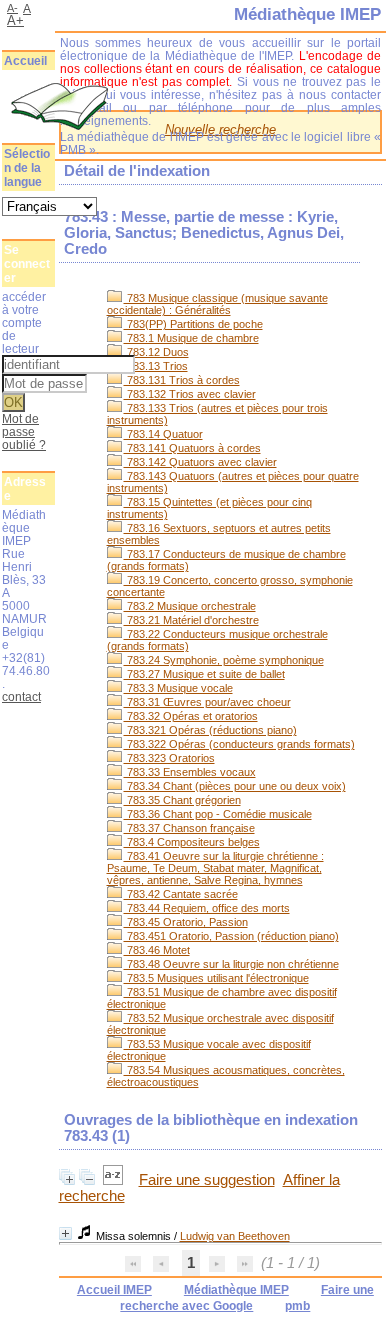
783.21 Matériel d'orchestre (191, 620)
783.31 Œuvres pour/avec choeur (207, 702)
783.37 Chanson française (189, 828)
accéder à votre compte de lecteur (24, 322)
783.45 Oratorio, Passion (186, 922)
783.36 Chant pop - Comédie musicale (218, 814)
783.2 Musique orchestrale (190, 606)
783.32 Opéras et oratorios (191, 716)
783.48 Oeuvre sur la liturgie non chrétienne (231, 964)
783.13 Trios (156, 366)
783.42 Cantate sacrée (181, 894)
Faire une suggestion (207, 1180)
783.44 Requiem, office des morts (207, 908)
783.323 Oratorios (169, 758)
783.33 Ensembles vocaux (190, 772)
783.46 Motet (157, 950)
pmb (297, 1306)
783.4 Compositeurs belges (192, 842)
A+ (15, 20)
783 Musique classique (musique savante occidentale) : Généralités (217, 304)
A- (12, 8)
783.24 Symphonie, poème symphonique (224, 660)
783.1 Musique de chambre (191, 338)
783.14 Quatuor (163, 434)
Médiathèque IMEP (236, 1290)
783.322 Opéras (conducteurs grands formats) (239, 744)
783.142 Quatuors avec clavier (200, 462)
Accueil (25, 61)
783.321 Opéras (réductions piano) (210, 730)
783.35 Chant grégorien (182, 800)
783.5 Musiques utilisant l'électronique (216, 978)
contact (21, 696)
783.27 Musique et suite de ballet (204, 674)
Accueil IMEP (114, 1290)
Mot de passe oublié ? (24, 431)
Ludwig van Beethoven (235, 1236)
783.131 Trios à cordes (182, 380)
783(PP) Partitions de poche (193, 324)
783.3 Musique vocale (178, 688)
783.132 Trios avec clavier (190, 394)
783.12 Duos (156, 352)
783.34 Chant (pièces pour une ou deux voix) (235, 786)
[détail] (65, 1233)
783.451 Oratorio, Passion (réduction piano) (231, 936)
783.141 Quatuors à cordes (192, 448)
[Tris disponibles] (115, 1180)
